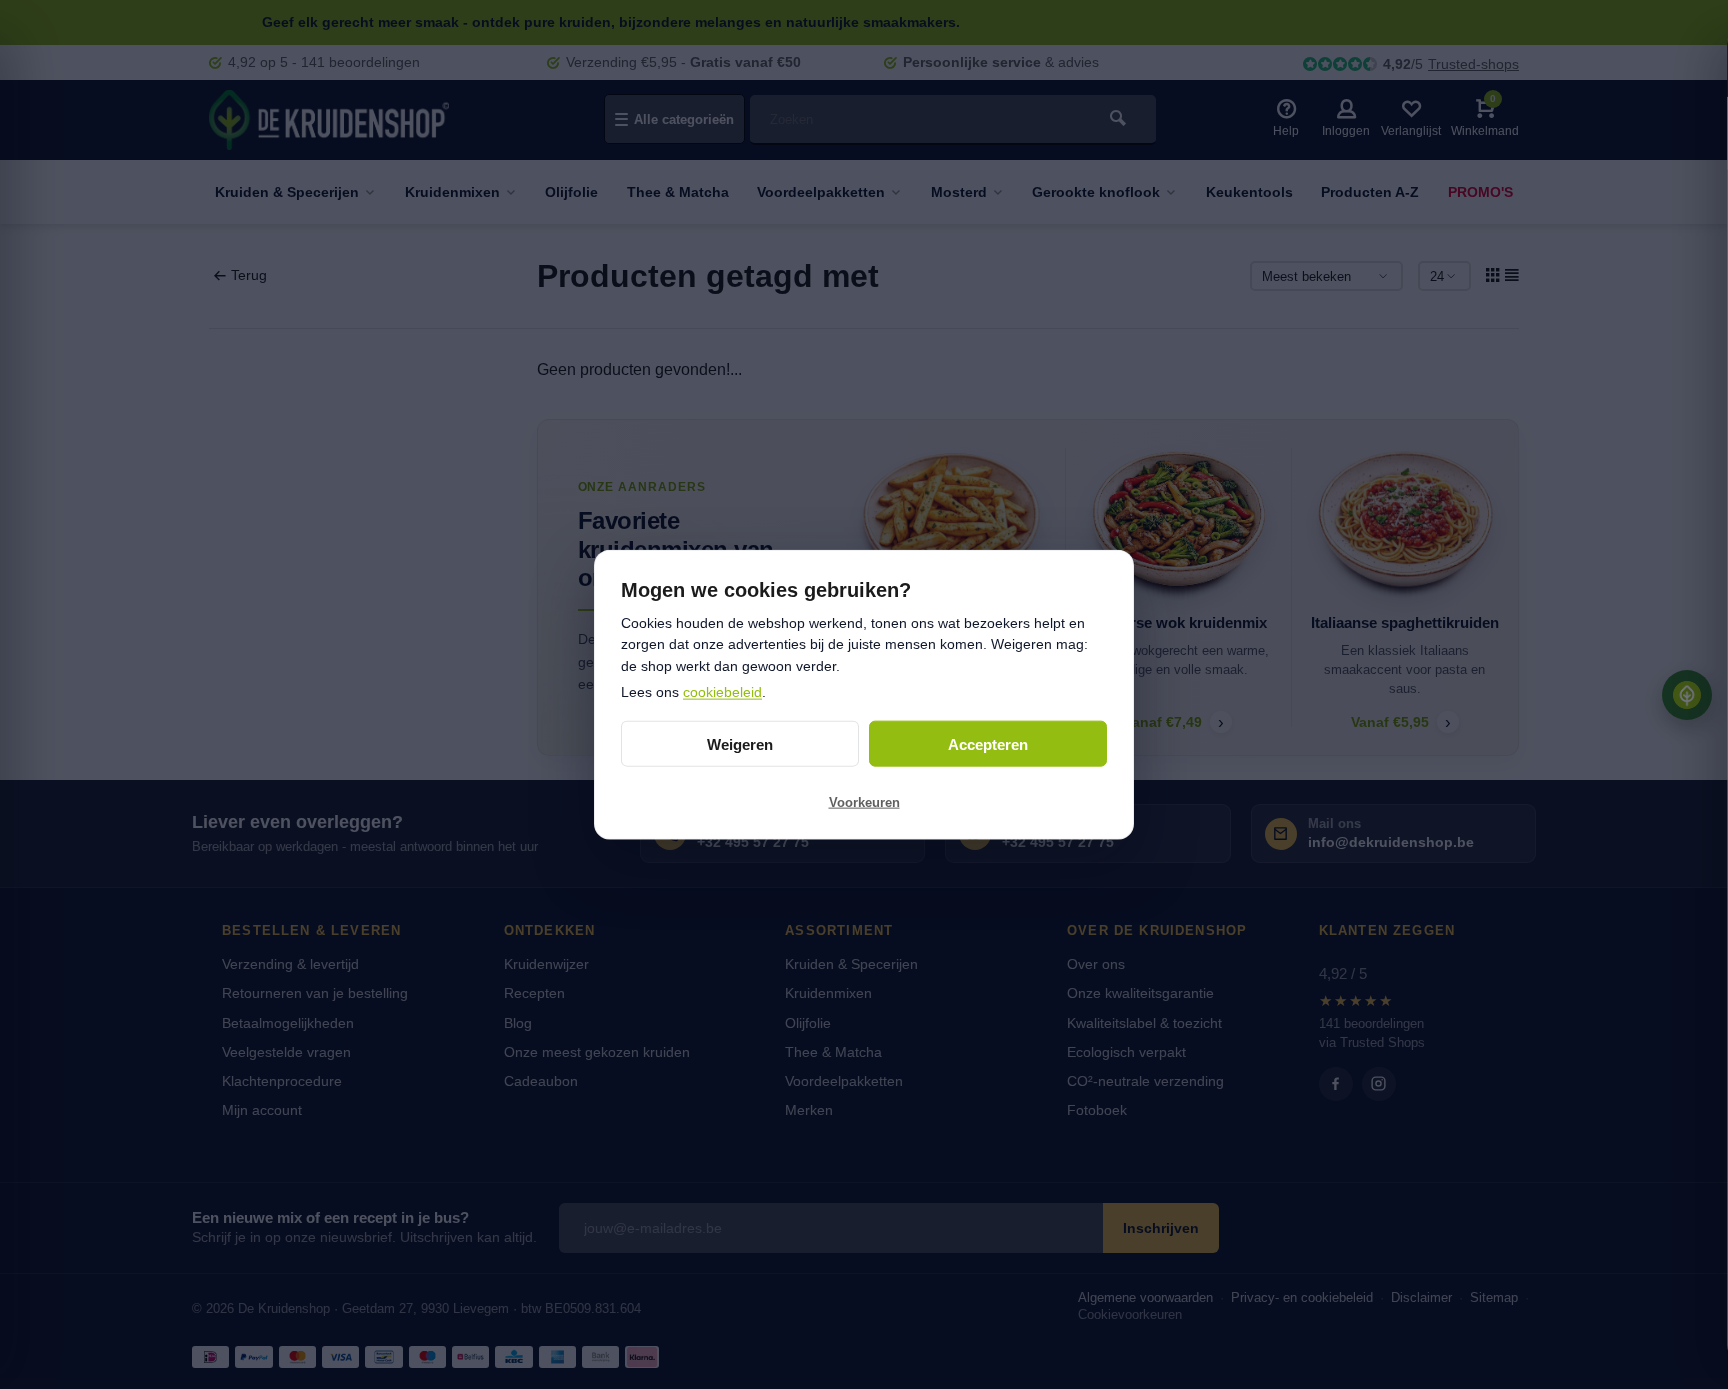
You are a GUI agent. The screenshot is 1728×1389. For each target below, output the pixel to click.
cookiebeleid (722, 691)
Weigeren (740, 743)
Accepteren (988, 743)
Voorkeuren (864, 801)
